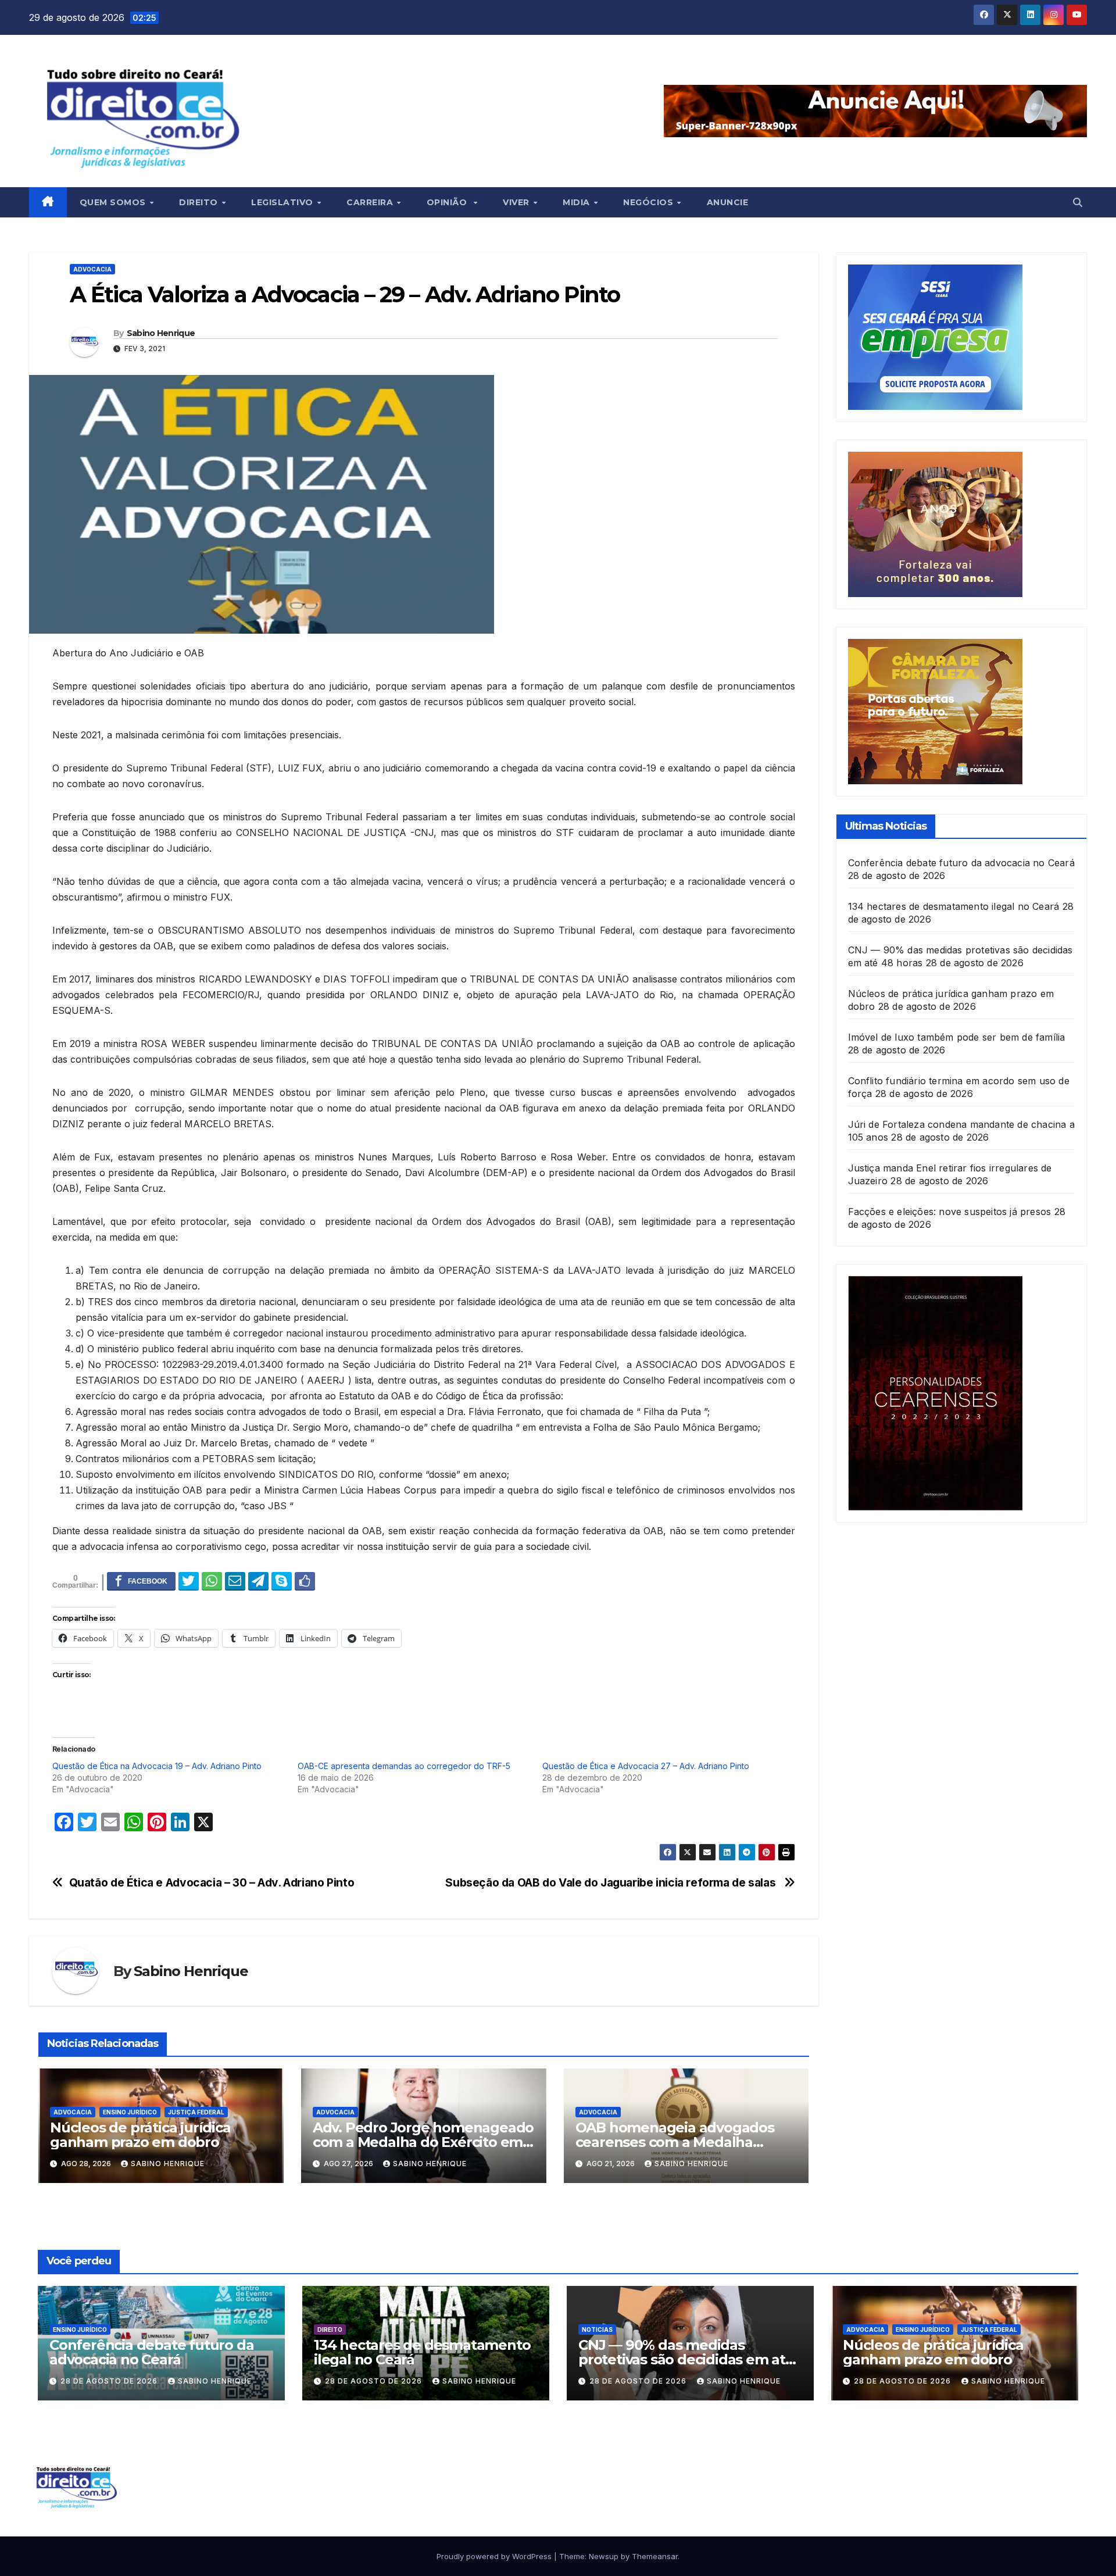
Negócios (650, 202)
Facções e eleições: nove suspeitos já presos (950, 1212)
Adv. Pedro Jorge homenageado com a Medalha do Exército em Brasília (423, 2142)
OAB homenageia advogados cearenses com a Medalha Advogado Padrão (675, 2142)
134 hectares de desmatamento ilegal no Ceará (954, 906)
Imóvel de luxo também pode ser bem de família (957, 1037)
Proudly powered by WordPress (495, 2556)
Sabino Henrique (161, 333)
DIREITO (330, 2330)
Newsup (604, 2556)
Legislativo (283, 202)
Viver (517, 202)
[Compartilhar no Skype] (282, 1581)
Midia (577, 202)
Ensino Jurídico (130, 2112)
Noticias (597, 2330)
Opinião (450, 202)
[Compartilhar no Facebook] (141, 1581)
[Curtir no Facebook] (305, 1581)
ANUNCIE (728, 202)
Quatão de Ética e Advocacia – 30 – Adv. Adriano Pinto (212, 1883)
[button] (1078, 202)
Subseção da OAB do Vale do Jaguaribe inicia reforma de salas (612, 1883)
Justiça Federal (196, 2112)
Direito (200, 202)
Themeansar (655, 2556)
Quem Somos (114, 202)
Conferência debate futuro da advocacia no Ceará (961, 863)
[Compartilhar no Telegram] (258, 1581)
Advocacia (92, 269)
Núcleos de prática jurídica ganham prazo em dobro (140, 2135)
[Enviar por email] (235, 1581)
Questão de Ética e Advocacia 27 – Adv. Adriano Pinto (646, 1766)
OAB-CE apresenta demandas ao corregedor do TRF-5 (404, 1766)
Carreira (371, 202)
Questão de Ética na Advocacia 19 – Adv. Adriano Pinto (157, 1766)
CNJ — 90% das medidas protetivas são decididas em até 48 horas (686, 2359)
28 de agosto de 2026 (110, 2381)
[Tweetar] (189, 1581)
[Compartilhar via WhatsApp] (212, 1581)
